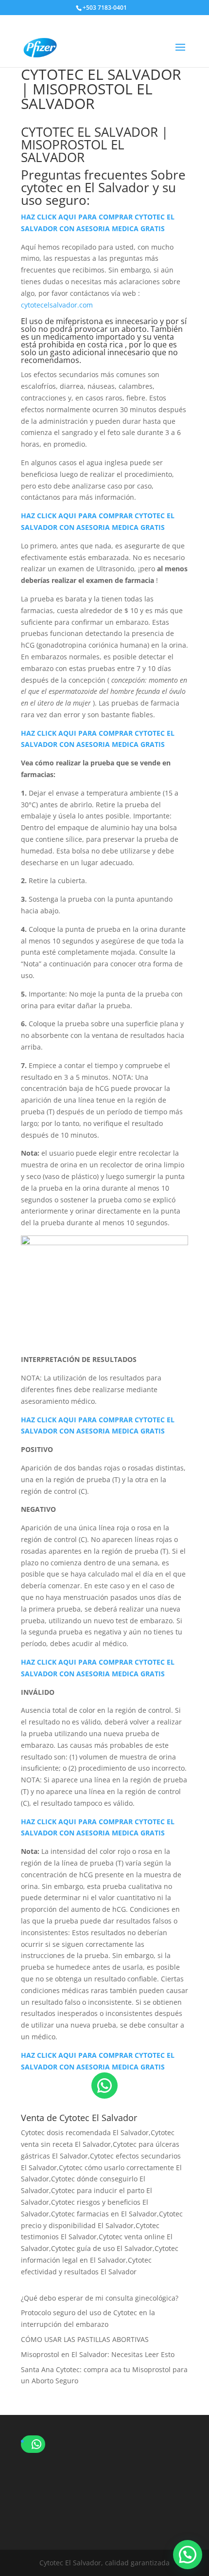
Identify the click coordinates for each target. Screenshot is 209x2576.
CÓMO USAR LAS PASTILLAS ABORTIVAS (85, 2339)
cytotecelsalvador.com (57, 305)
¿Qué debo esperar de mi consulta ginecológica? (100, 2298)
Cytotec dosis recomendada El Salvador (85, 2132)
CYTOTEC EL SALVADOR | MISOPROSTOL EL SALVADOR (95, 145)
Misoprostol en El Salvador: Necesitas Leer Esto (98, 2354)
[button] (188, 2555)
